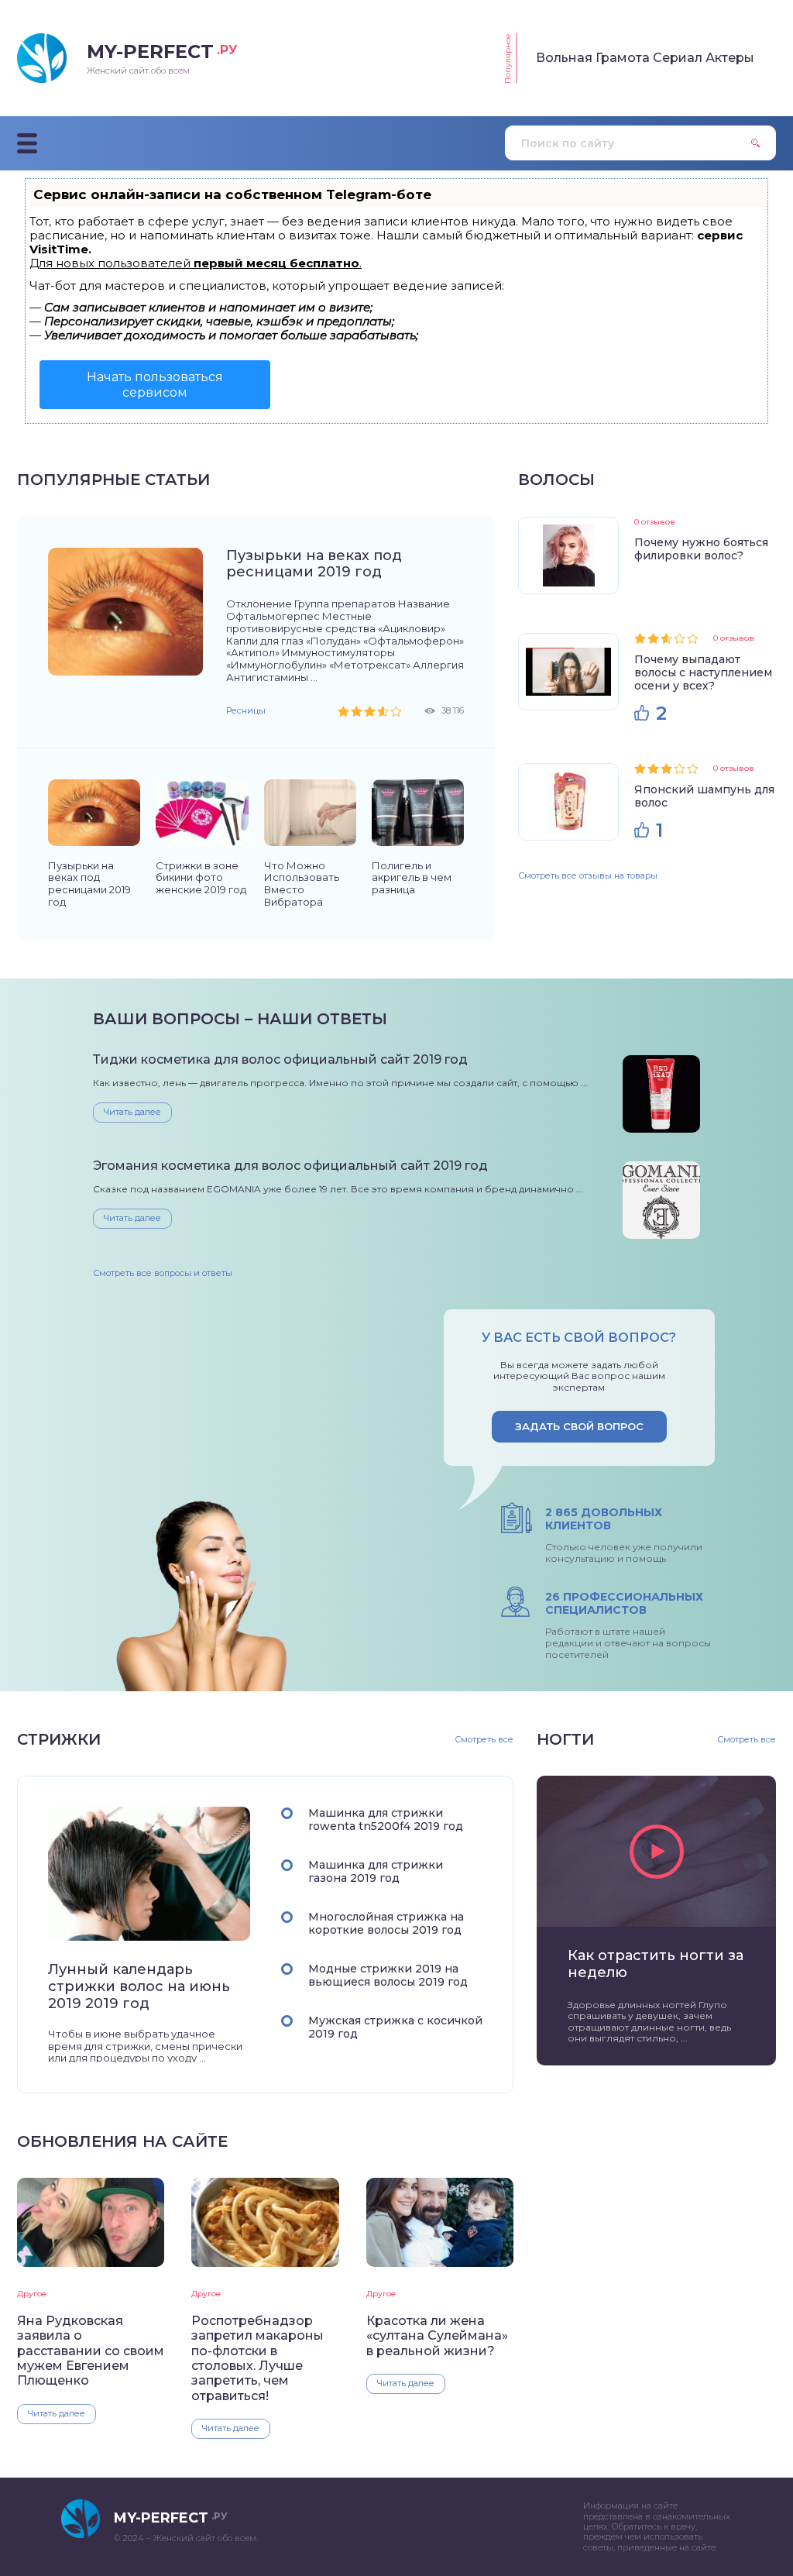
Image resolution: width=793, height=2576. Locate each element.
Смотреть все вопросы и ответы (163, 1273)
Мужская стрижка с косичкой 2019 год (395, 2027)
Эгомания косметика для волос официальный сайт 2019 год (290, 1166)
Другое (32, 2294)
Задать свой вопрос (579, 1426)
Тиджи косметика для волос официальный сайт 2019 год (280, 1059)
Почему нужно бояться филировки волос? (701, 549)
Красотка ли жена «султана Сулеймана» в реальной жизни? (437, 2336)
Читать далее (132, 1112)
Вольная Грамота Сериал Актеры (645, 58)
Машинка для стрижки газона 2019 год (376, 1871)
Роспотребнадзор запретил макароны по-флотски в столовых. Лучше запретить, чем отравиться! (257, 2358)
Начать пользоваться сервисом (155, 384)
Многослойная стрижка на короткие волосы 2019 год (386, 1923)
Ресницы (246, 710)
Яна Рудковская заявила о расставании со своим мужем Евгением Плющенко (91, 2351)
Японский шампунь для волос (704, 796)
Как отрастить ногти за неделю (656, 1964)
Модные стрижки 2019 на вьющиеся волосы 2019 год (388, 1975)
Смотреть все (484, 1740)
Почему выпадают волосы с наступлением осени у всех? (703, 672)
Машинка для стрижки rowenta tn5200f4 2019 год (386, 1819)
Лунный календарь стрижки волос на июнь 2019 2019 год (139, 1987)
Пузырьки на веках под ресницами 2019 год (314, 564)
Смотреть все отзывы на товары (588, 875)
